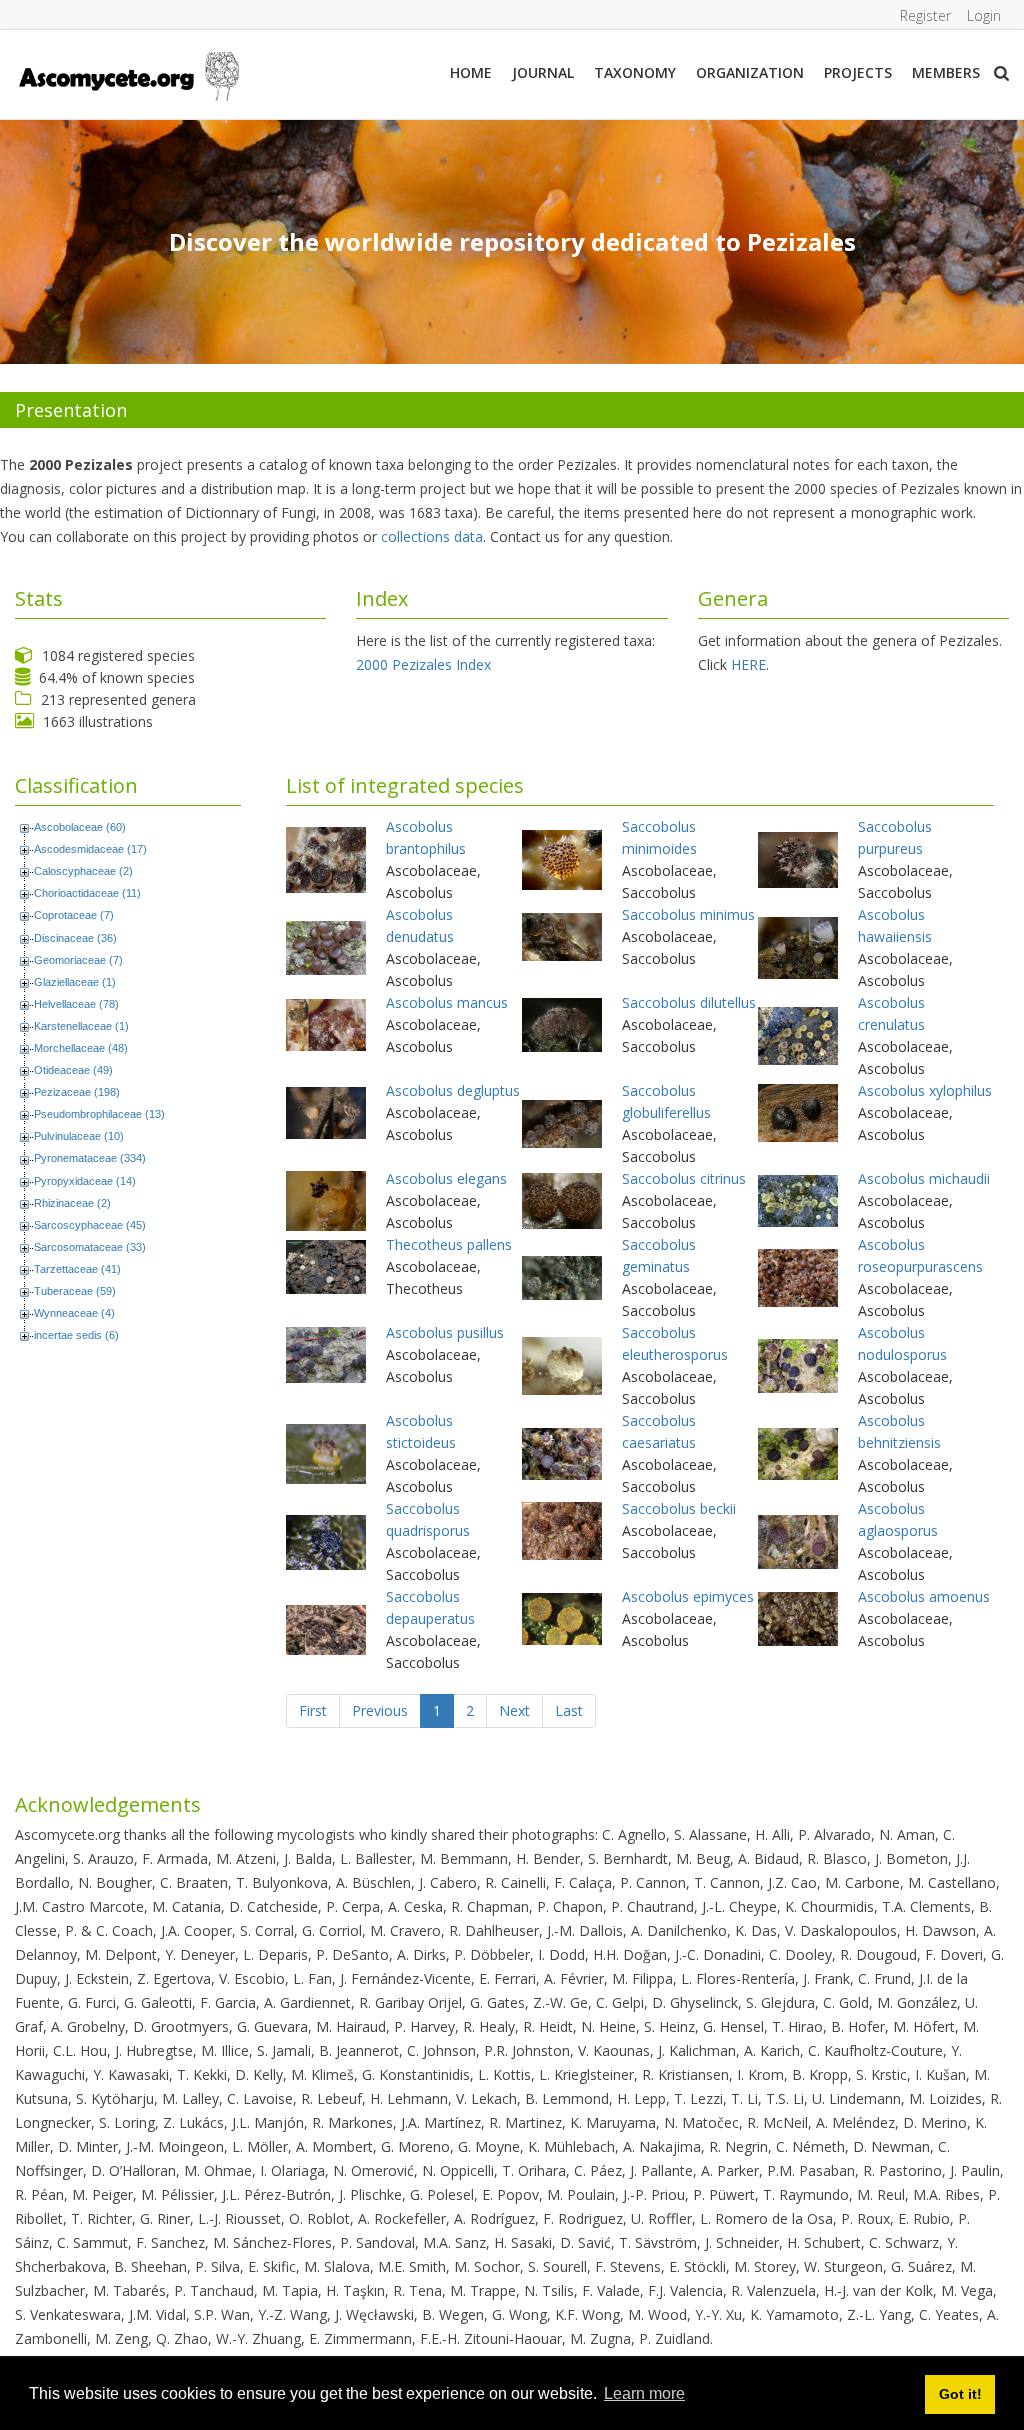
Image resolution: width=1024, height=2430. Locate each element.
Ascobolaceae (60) (80, 827)
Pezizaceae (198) (77, 1092)
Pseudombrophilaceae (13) (99, 1114)
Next (514, 1710)
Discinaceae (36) (75, 938)
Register (925, 15)
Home (471, 72)
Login (984, 15)
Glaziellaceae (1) (75, 982)
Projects (858, 72)
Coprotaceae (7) (74, 915)
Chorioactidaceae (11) (87, 893)
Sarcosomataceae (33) (90, 1247)
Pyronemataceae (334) (90, 1158)
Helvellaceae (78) (76, 1004)
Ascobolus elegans (446, 1178)
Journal (543, 72)
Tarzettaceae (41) (77, 1269)
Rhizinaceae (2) (72, 1203)
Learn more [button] (644, 2393)
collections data (432, 536)
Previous (380, 1710)
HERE (748, 664)
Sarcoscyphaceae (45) (90, 1225)
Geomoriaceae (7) (78, 960)
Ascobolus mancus (447, 1002)
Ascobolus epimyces (688, 1596)
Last (569, 1710)
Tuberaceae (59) (75, 1291)
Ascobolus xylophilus (925, 1090)
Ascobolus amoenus (924, 1596)
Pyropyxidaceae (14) (85, 1181)
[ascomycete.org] (128, 74)
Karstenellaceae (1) (81, 1026)
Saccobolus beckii (679, 1508)
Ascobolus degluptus (453, 1090)
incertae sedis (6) (76, 1335)
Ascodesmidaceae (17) (90, 849)
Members (946, 72)
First (313, 1710)
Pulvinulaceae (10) (79, 1136)
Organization (750, 72)
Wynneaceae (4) (74, 1313)
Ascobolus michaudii (924, 1178)
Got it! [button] (960, 2394)
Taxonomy (635, 72)
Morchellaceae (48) (81, 1048)
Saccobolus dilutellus (689, 1002)
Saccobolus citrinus (684, 1178)
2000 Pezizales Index (423, 664)
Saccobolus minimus (688, 914)
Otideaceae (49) (73, 1070)
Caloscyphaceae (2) (83, 871)
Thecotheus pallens (449, 1244)
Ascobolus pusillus (445, 1332)
